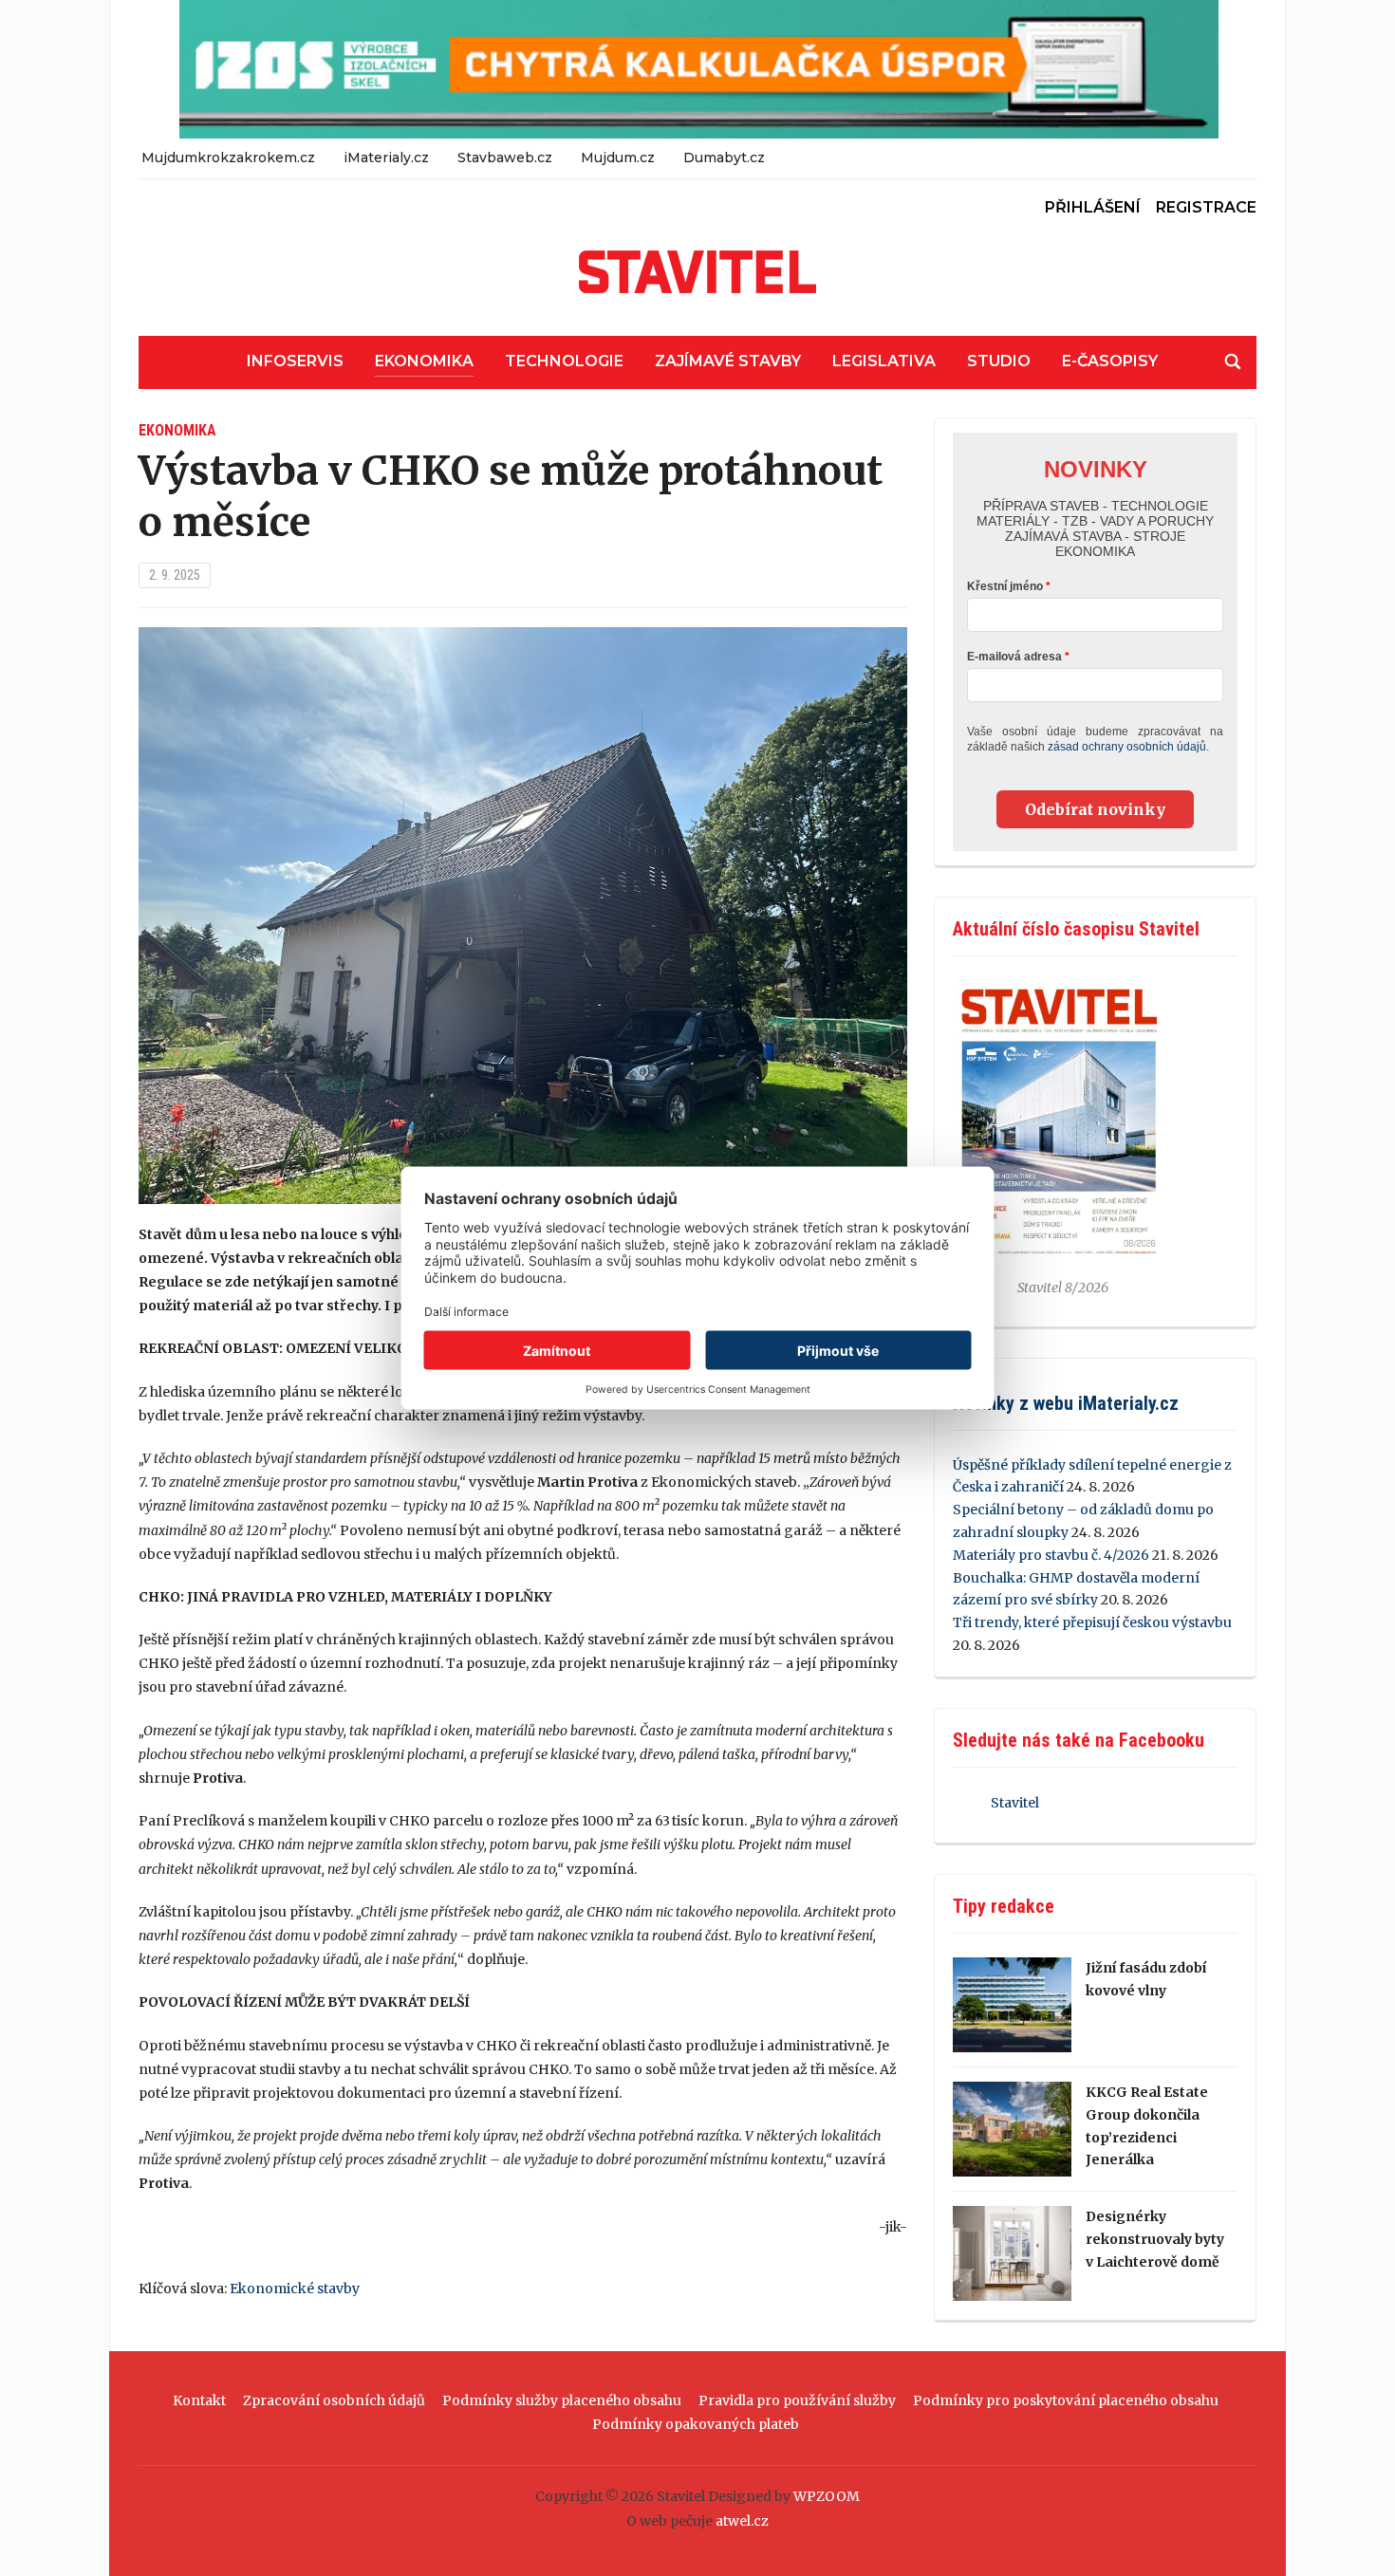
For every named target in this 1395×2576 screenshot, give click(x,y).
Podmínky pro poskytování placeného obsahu (1066, 2400)
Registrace (1206, 207)
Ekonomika (424, 361)
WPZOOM (827, 2496)
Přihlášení (1093, 207)
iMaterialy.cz (386, 158)
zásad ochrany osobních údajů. (1128, 747)
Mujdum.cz (618, 158)
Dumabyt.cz (724, 158)
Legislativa (884, 361)
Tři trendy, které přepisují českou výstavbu (1092, 1622)
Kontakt (199, 2400)
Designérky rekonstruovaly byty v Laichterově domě (1155, 2239)
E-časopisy (1110, 361)
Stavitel (1015, 1803)
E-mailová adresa (1014, 657)
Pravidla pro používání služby (797, 2400)
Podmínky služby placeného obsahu (562, 2400)
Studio (999, 361)
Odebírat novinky (1095, 809)
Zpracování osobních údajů (334, 2400)
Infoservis (295, 361)
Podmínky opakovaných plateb (696, 2424)
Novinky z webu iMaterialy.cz (1066, 1403)
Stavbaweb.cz (505, 158)
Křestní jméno (1005, 586)
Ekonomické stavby (295, 2289)
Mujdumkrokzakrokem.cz (228, 158)
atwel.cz (742, 2521)
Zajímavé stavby (728, 361)
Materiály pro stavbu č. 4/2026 (1051, 1555)
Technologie (564, 361)
